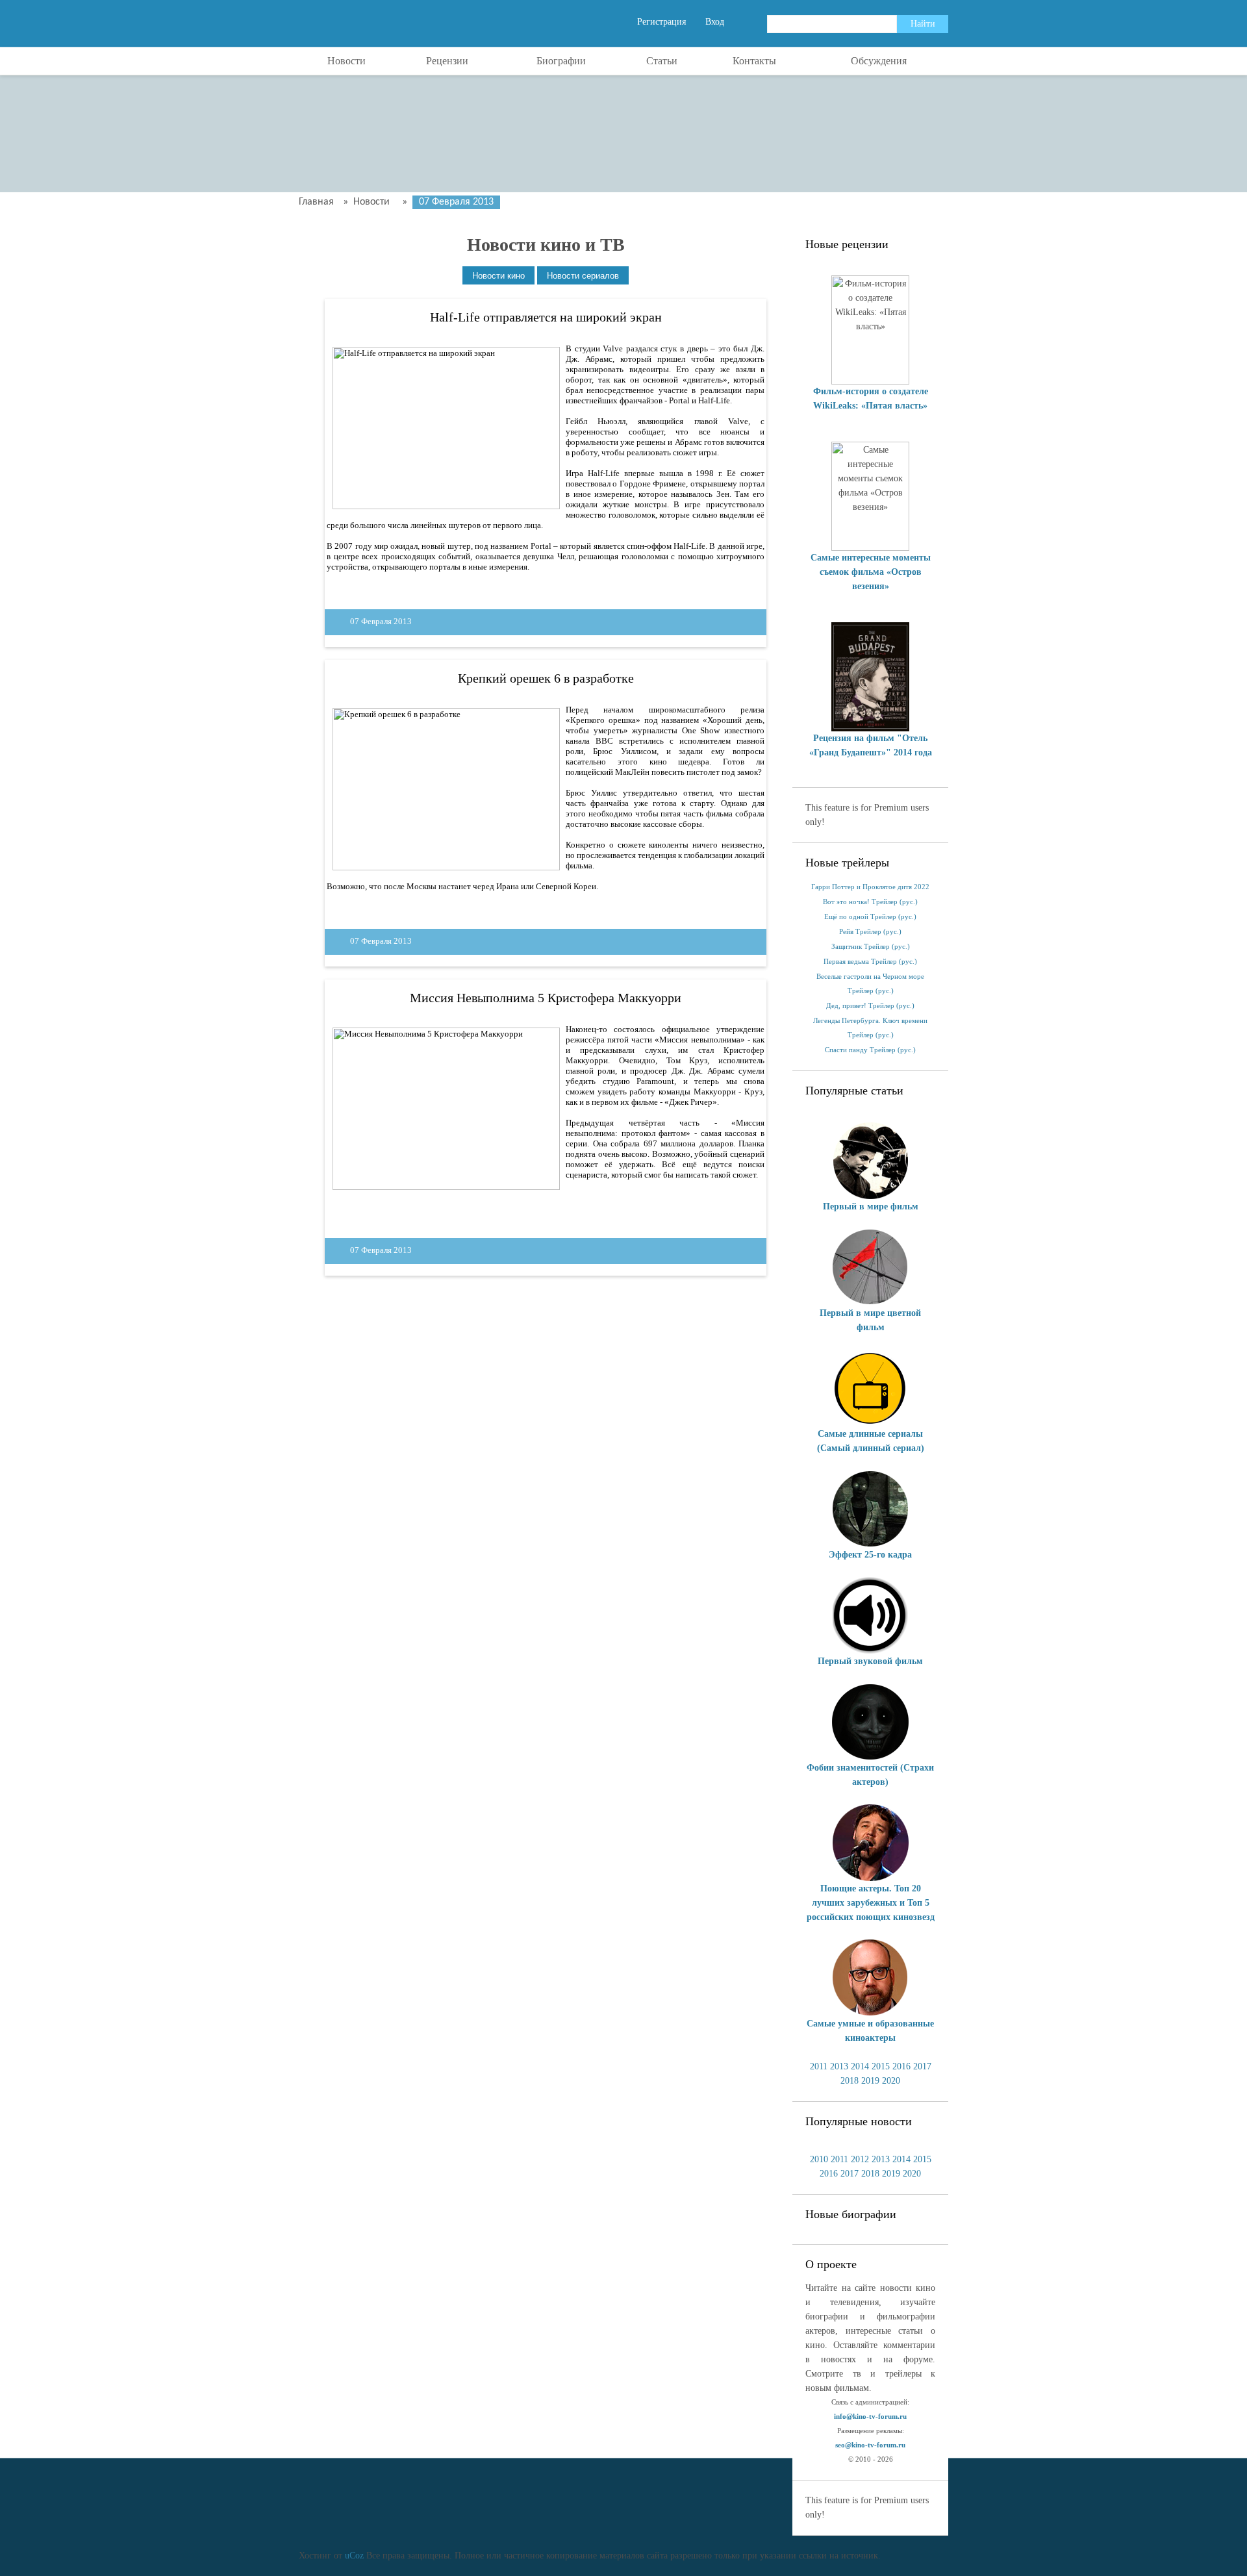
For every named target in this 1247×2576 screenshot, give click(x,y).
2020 (891, 2081)
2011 (819, 2066)
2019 (870, 2081)
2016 (901, 2066)
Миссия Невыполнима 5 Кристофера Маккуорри (546, 998)
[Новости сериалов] (583, 276)
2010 (819, 2159)
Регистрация (661, 22)
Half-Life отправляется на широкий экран (546, 317)
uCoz (354, 2556)
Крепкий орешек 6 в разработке (546, 678)
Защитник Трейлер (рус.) (871, 947)
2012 (860, 2159)
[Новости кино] (498, 276)
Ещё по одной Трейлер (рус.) (870, 917)
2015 (881, 2066)
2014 (860, 2066)
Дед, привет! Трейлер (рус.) (870, 1006)
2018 (850, 2081)
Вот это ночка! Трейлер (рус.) (870, 902)
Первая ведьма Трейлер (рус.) (870, 962)
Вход (715, 22)
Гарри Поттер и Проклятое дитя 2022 (870, 887)
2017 (922, 2066)
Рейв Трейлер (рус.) (870, 932)
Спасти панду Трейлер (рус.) (870, 1050)
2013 (839, 2066)
